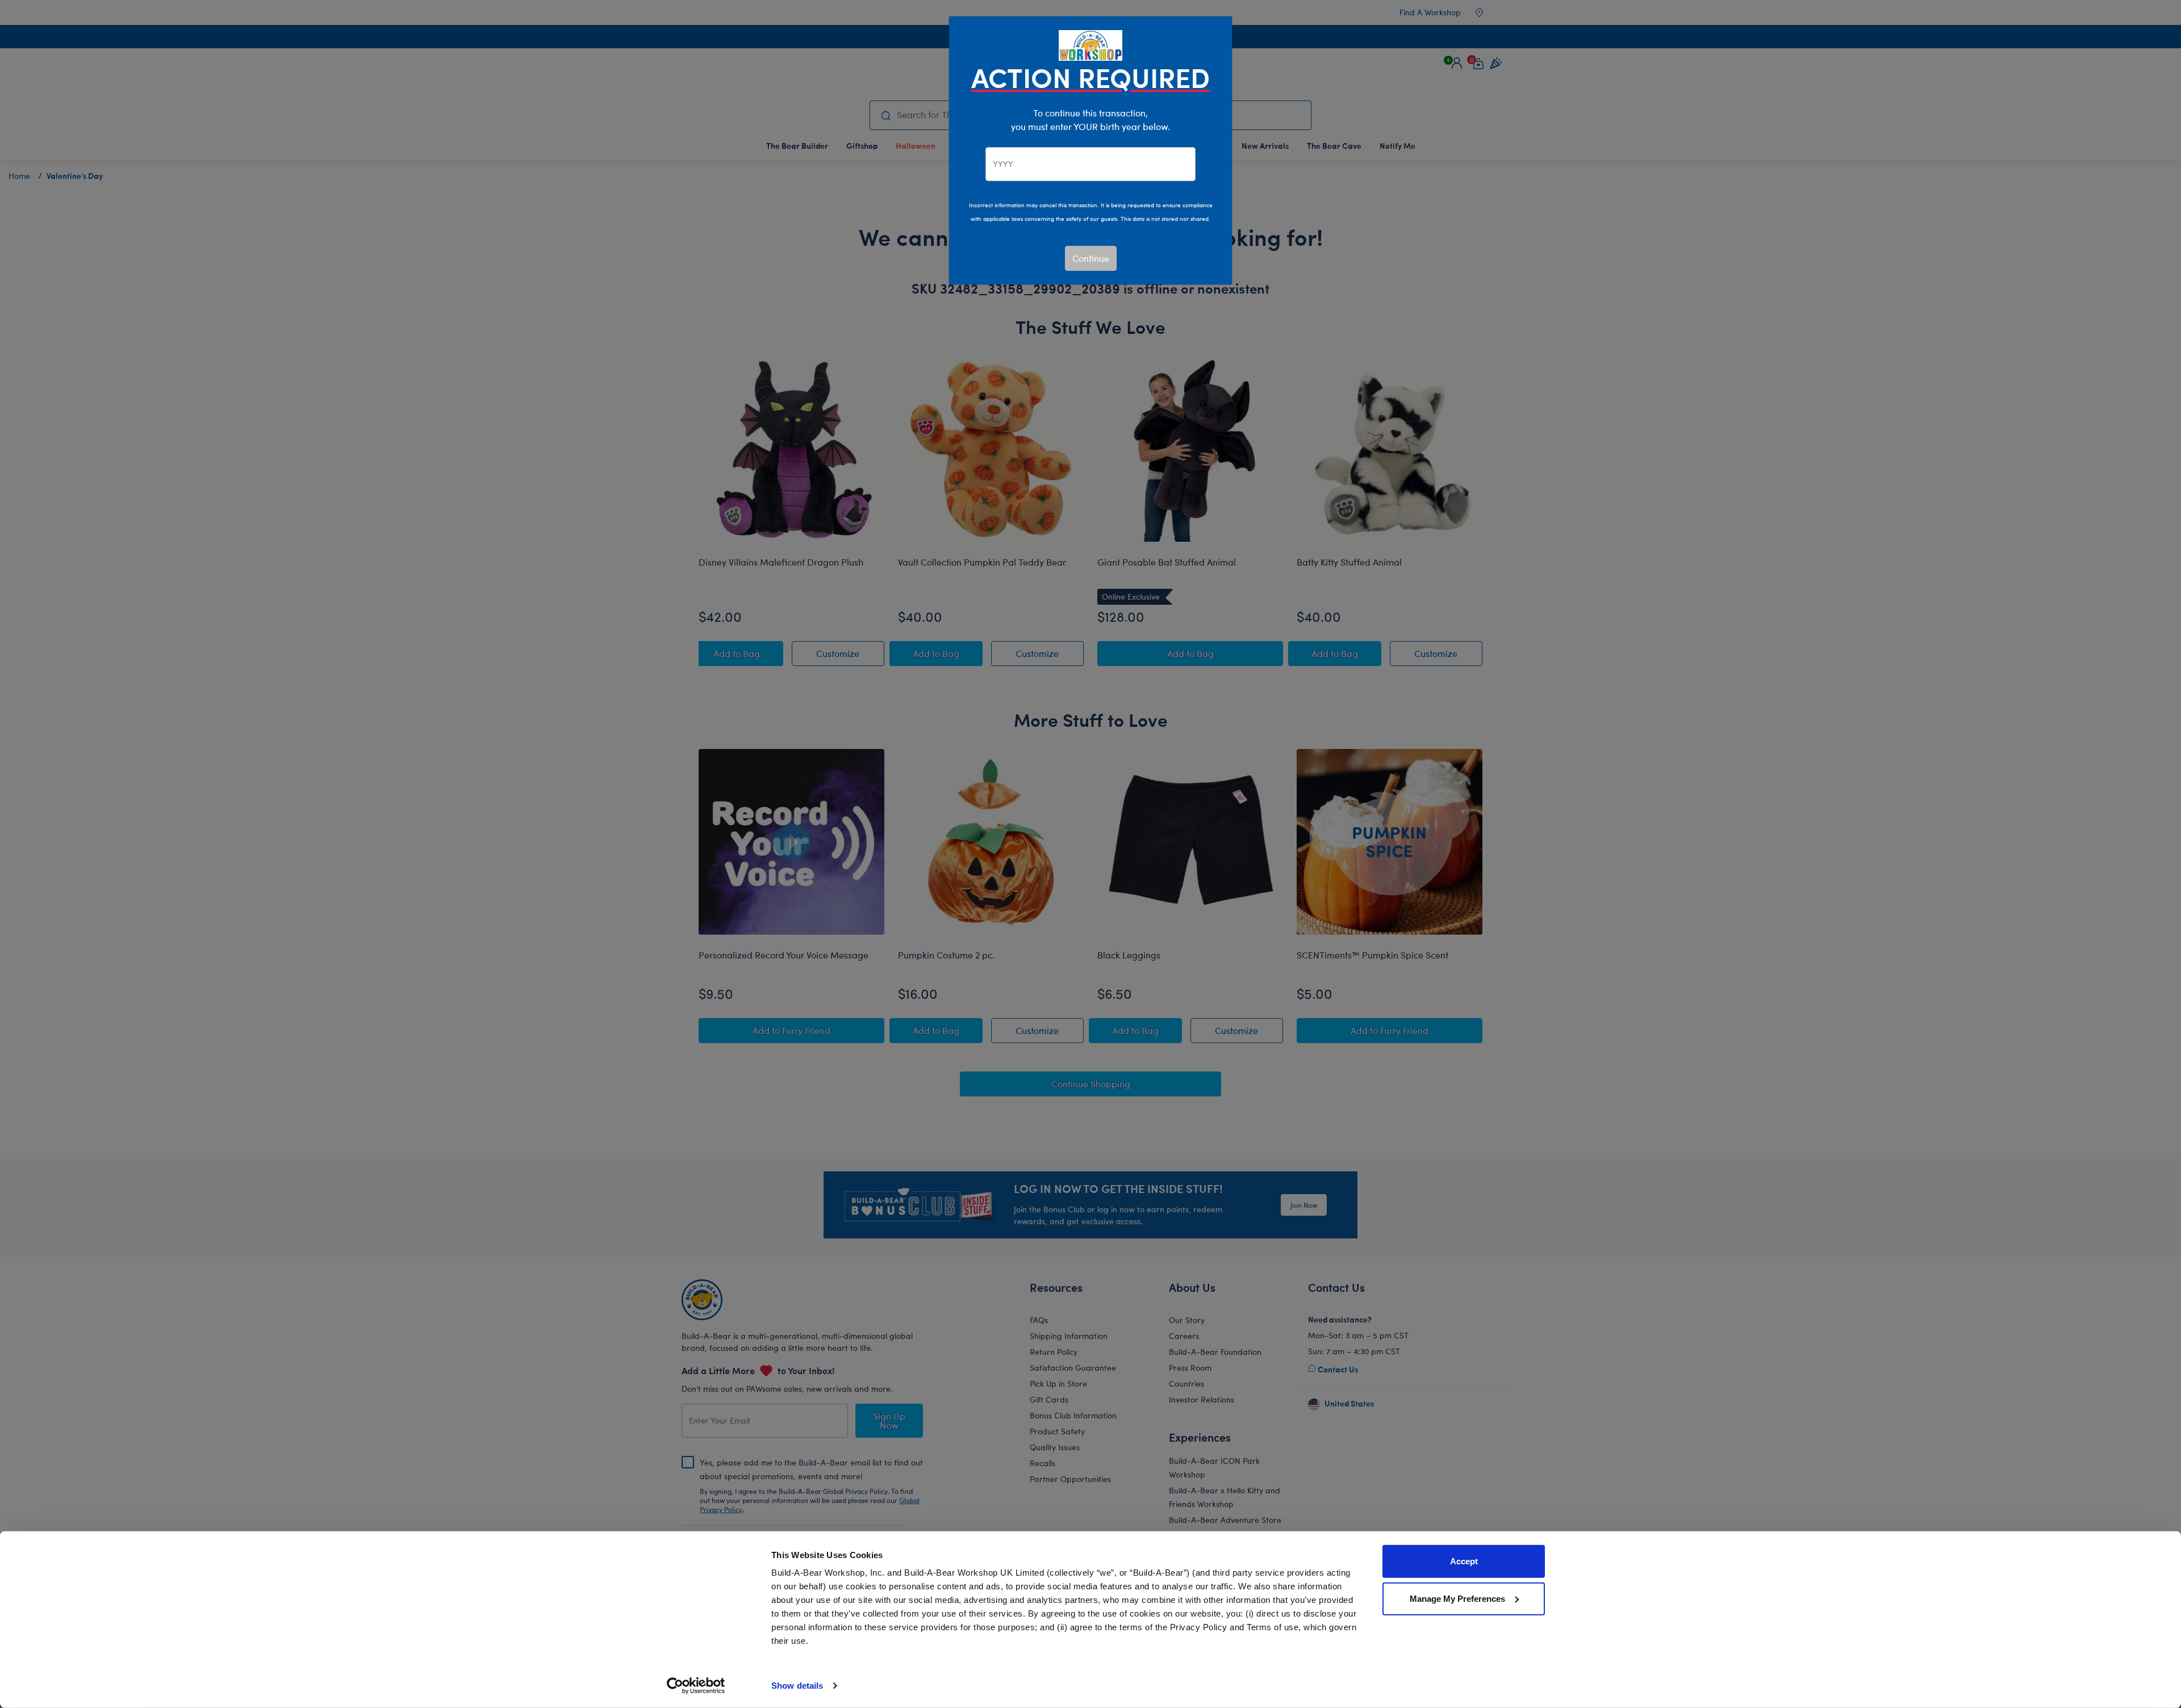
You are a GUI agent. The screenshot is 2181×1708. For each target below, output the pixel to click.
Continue (1091, 258)
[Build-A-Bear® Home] (1090, 44)
